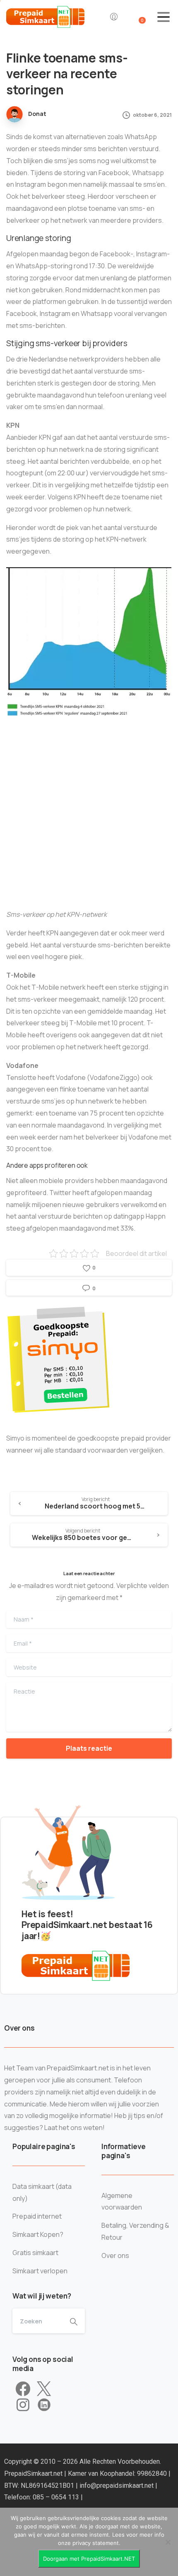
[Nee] (168, 2542)
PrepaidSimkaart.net (34, 2474)
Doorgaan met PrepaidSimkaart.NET (89, 2559)
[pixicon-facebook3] (23, 2389)
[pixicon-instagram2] (23, 2405)
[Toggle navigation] (164, 17)
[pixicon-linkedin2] (44, 2405)
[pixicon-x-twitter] (44, 2389)
